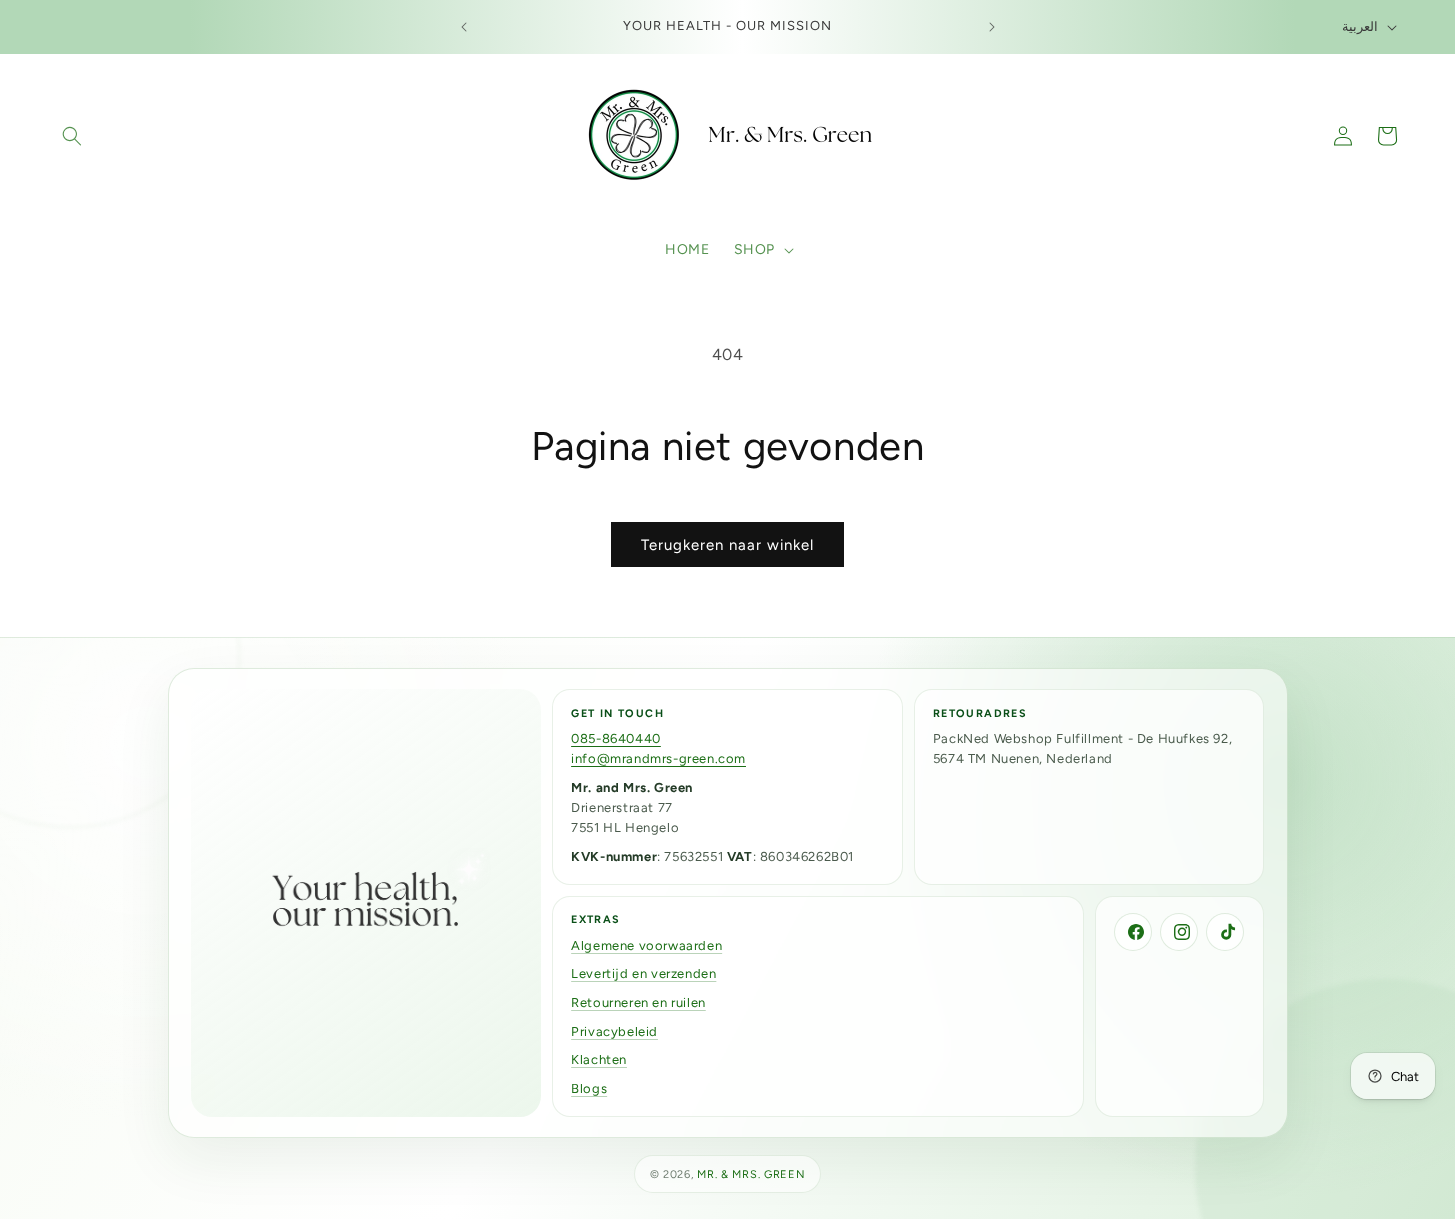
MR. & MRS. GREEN (751, 1174)
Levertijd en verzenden (643, 973)
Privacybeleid (614, 1031)
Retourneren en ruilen (638, 1002)
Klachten (599, 1059)
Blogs (589, 1088)
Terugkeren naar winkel (727, 545)
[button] (762, 250)
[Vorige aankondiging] (464, 27)
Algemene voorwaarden (646, 945)
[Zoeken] (72, 136)
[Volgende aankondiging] (992, 27)
